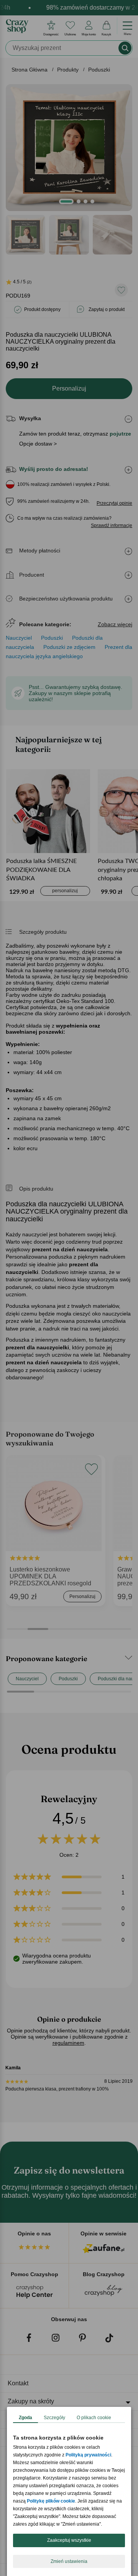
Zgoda (25, 2418)
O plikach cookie (94, 2418)
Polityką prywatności (88, 2455)
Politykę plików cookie (51, 2501)
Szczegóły (54, 2418)
